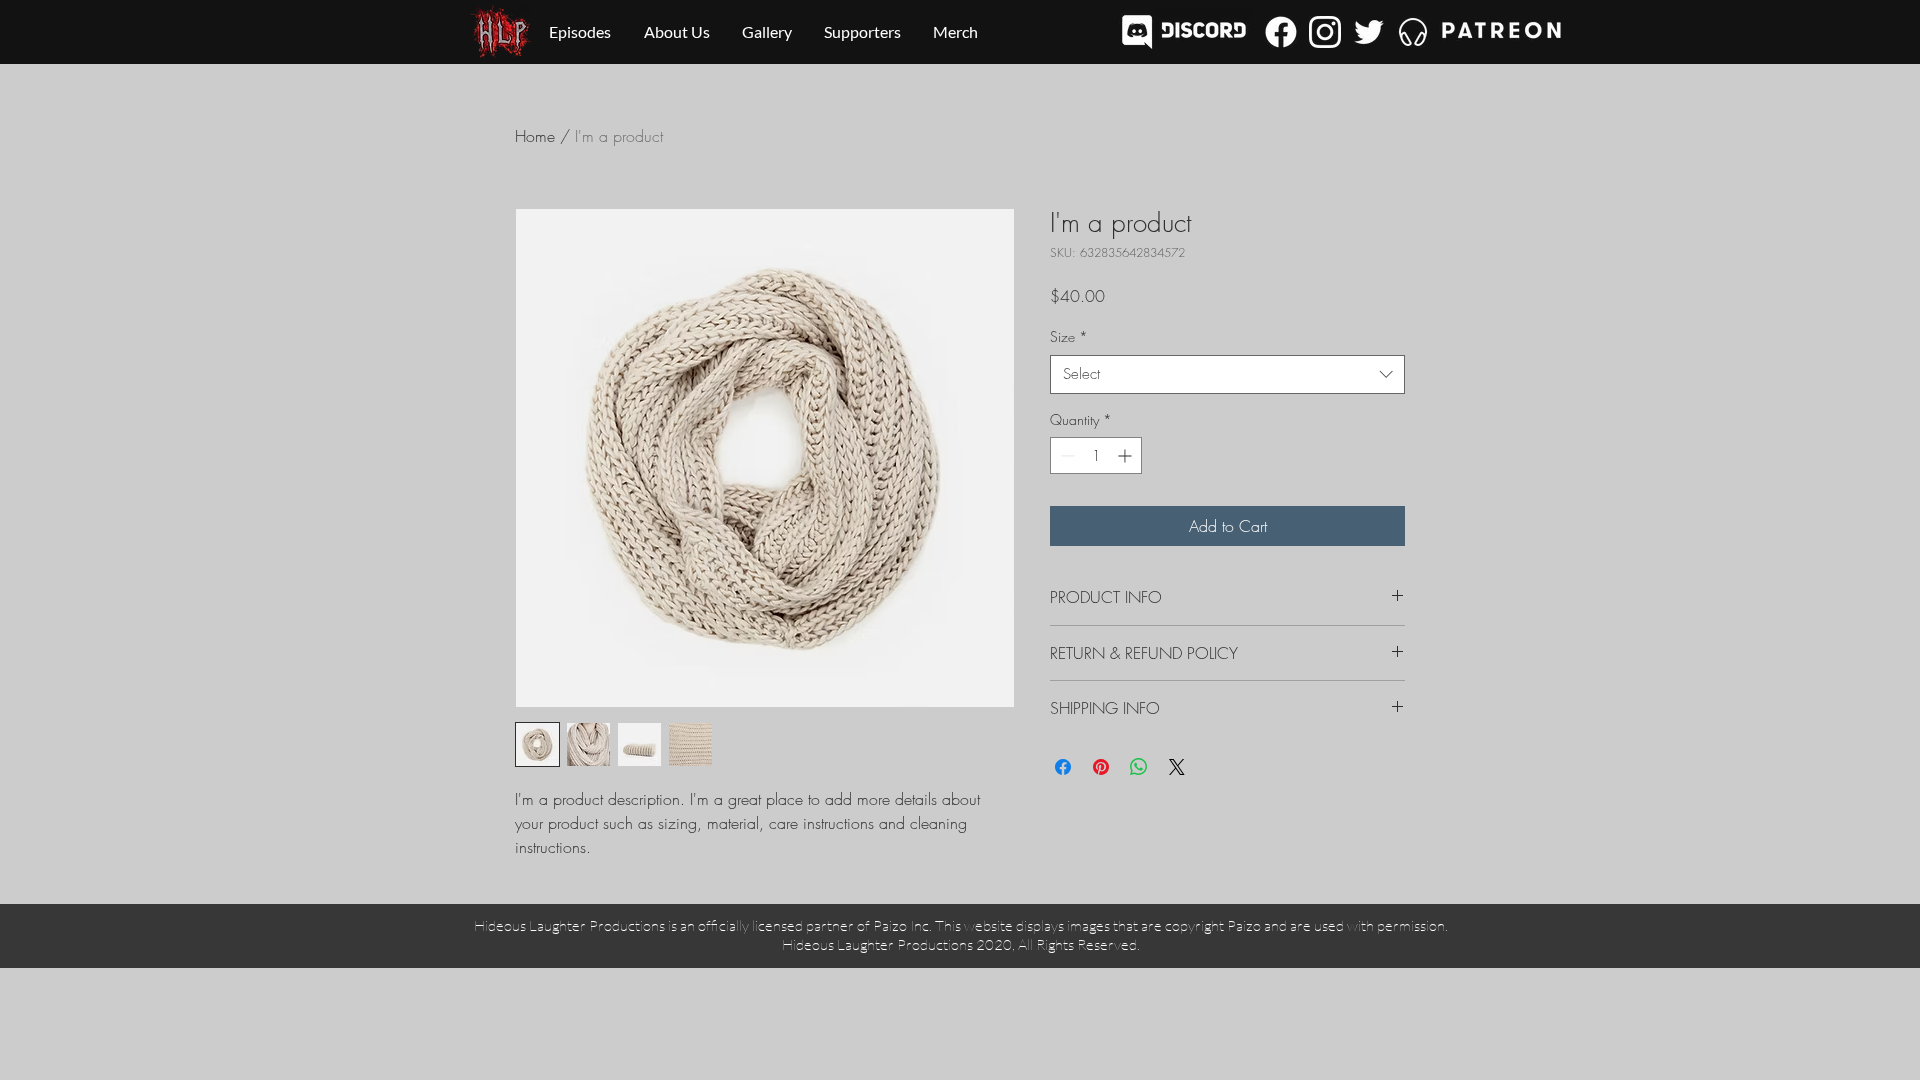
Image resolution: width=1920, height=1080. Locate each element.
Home (535, 136)
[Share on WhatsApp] (1139, 767)
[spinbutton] (1096, 455)
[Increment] (1126, 455)
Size (1069, 336)
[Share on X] (1177, 767)
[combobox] (1227, 374)
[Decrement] (1065, 455)
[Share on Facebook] (1063, 767)
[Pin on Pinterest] (1101, 767)
